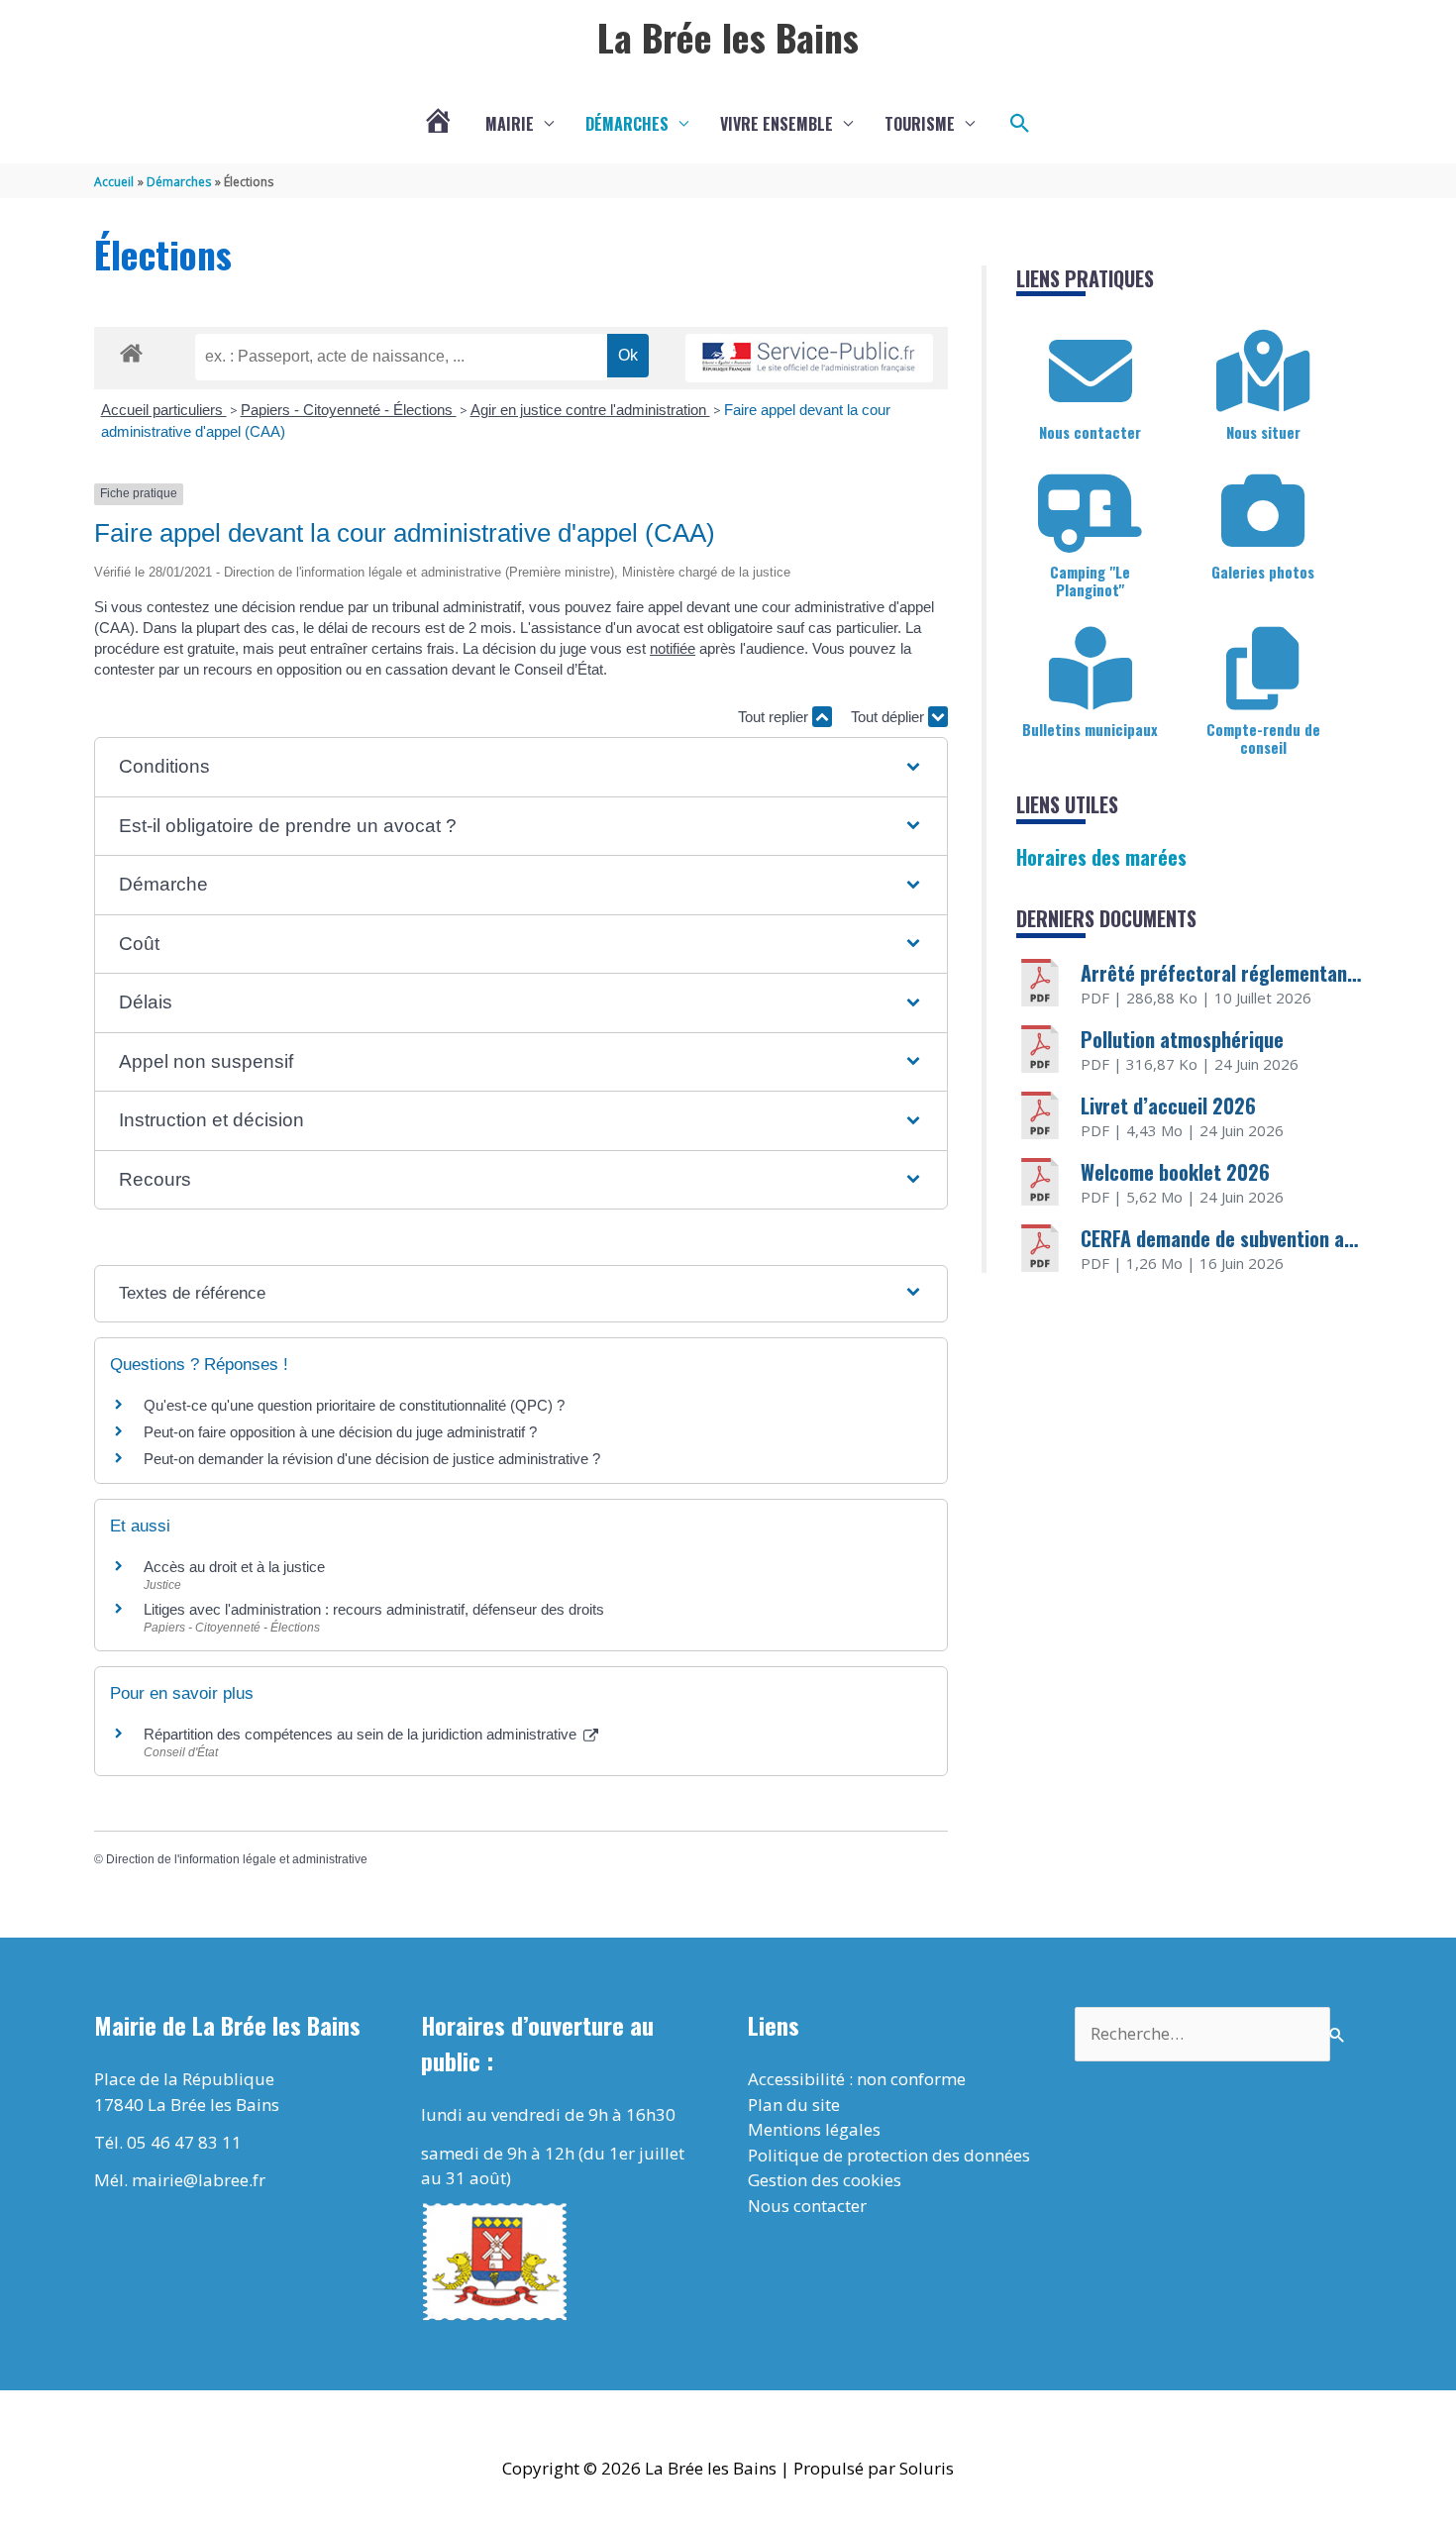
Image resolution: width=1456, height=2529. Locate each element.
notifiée (673, 648)
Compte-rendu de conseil (1263, 738)
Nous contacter (1090, 432)
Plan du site (794, 2105)
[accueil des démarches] (131, 350)
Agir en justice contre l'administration (590, 410)
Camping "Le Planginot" (1090, 580)
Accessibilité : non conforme (857, 2079)
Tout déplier (889, 717)
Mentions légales (814, 2129)
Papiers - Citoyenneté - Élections (349, 410)
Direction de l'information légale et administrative (237, 1859)
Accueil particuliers (164, 410)
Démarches (627, 124)
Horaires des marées (1101, 857)
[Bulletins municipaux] (1091, 669)
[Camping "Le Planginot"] (1091, 511)
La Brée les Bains (728, 37)
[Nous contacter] (1091, 371)
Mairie (510, 124)
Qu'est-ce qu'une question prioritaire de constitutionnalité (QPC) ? (354, 1405)
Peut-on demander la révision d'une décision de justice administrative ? (372, 1459)
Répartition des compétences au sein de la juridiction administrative (362, 1734)
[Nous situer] (1263, 371)
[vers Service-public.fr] (809, 358)
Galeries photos (1263, 572)
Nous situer (1263, 432)
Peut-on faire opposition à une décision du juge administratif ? (340, 1432)
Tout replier (775, 717)
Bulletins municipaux (1090, 729)
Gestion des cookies (825, 2180)
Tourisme (920, 124)
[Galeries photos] (1263, 511)
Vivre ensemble (777, 124)
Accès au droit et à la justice (234, 1567)
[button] (1020, 124)
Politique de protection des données (889, 2155)
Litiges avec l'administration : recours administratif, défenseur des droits (374, 1609)
